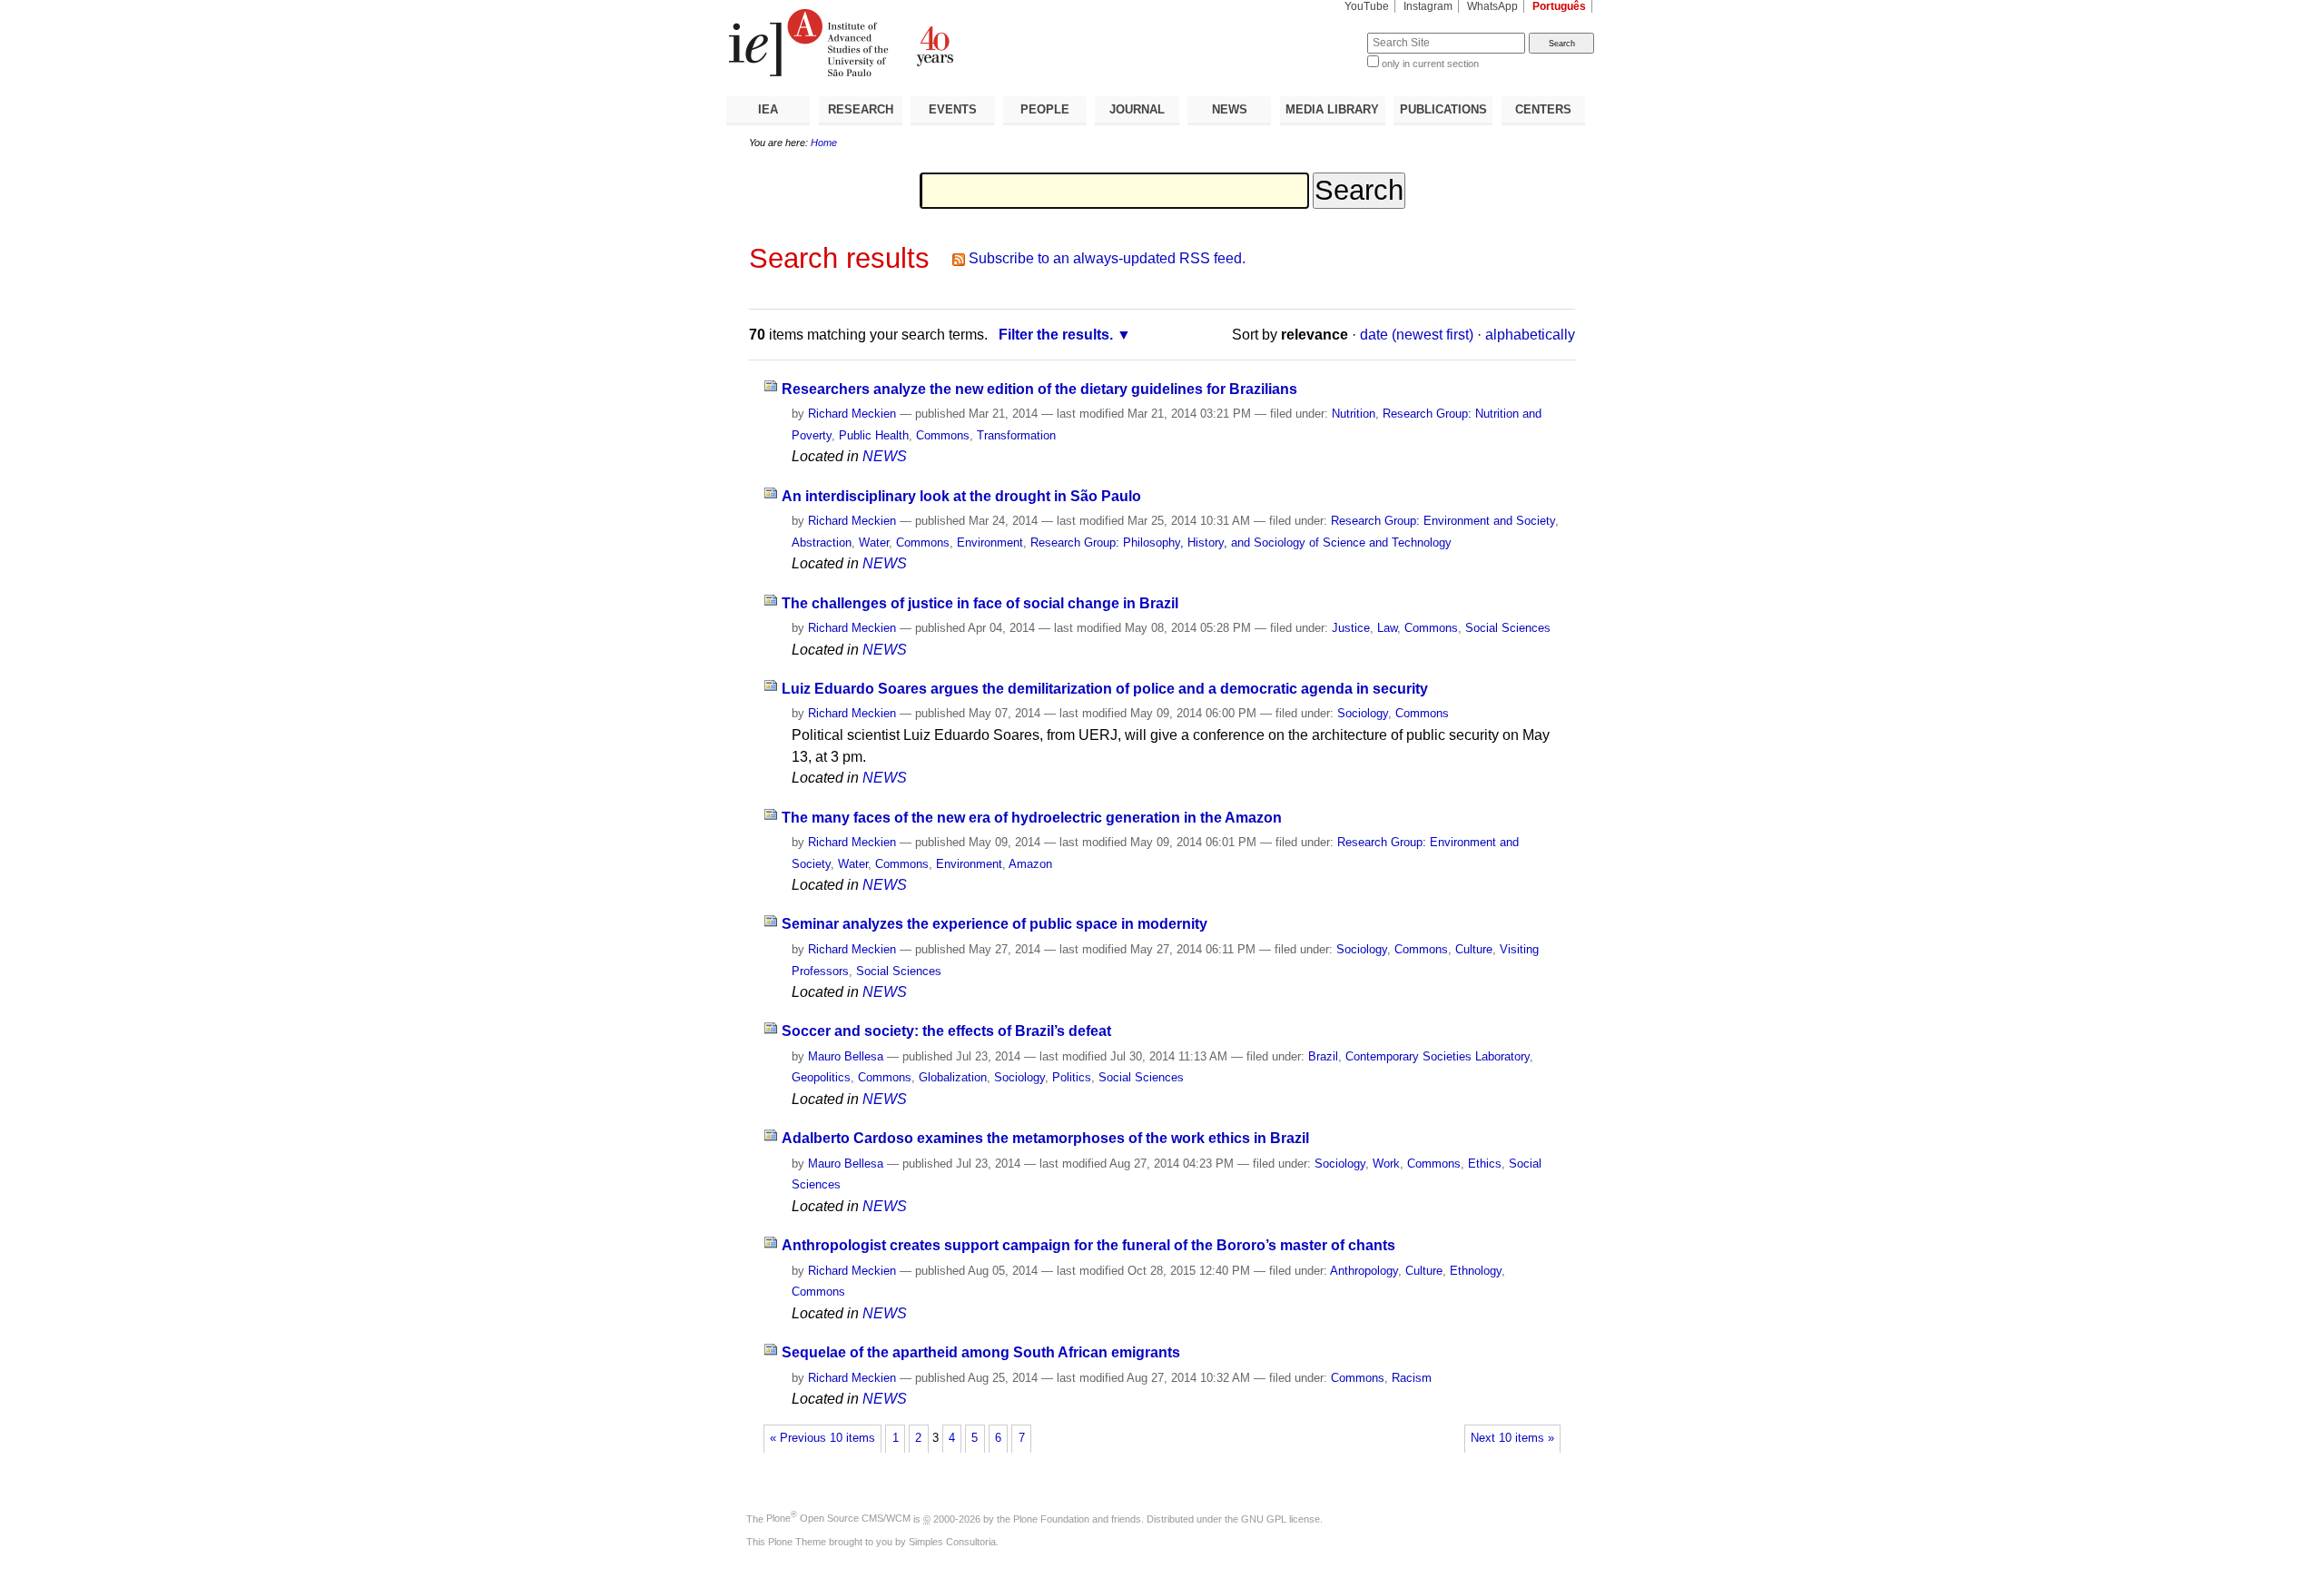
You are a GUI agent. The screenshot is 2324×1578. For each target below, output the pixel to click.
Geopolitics (821, 1077)
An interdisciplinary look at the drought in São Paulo (961, 496)
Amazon (1030, 864)
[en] (944, 43)
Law (1387, 628)
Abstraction (822, 542)
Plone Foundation (1051, 1518)
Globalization (953, 1077)
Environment (990, 542)
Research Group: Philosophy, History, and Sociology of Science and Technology (1241, 542)
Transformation (1016, 435)
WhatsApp (1492, 6)
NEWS (1230, 109)
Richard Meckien (852, 414)
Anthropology (1364, 1271)
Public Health (874, 435)
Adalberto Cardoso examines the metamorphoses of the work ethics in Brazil (1045, 1138)
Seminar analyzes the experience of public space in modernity (995, 924)
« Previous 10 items (822, 1438)
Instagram (1428, 6)
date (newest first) (1417, 335)
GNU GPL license (1280, 1518)
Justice (1351, 628)
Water (874, 542)
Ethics (1485, 1164)
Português (1559, 6)
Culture (1474, 949)
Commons (943, 435)
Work (1386, 1164)
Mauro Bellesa (846, 1056)
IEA (768, 109)
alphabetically (1530, 335)
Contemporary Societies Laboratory (1438, 1056)
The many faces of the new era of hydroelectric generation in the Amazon (1032, 818)
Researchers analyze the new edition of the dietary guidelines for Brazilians (1039, 389)
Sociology (1363, 713)
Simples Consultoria (952, 1542)
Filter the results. (1056, 335)
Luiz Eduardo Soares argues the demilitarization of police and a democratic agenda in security (1105, 689)
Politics (1072, 1077)
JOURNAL (1137, 109)
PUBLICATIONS (1443, 109)
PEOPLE (1045, 109)
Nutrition (1354, 414)
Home (824, 143)
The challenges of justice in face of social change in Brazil (980, 603)
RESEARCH (861, 109)
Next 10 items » (1512, 1438)
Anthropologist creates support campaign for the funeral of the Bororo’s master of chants (1088, 1245)
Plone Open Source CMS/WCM (838, 1518)
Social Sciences (1508, 628)
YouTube (1367, 6)
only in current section (1430, 64)
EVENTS (953, 109)
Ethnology (1476, 1271)
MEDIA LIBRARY (1332, 109)
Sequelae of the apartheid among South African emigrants (981, 1352)
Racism (1412, 1378)
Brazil (1323, 1056)
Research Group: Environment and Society (1443, 521)
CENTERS (1543, 109)
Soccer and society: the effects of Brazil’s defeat (946, 1031)
